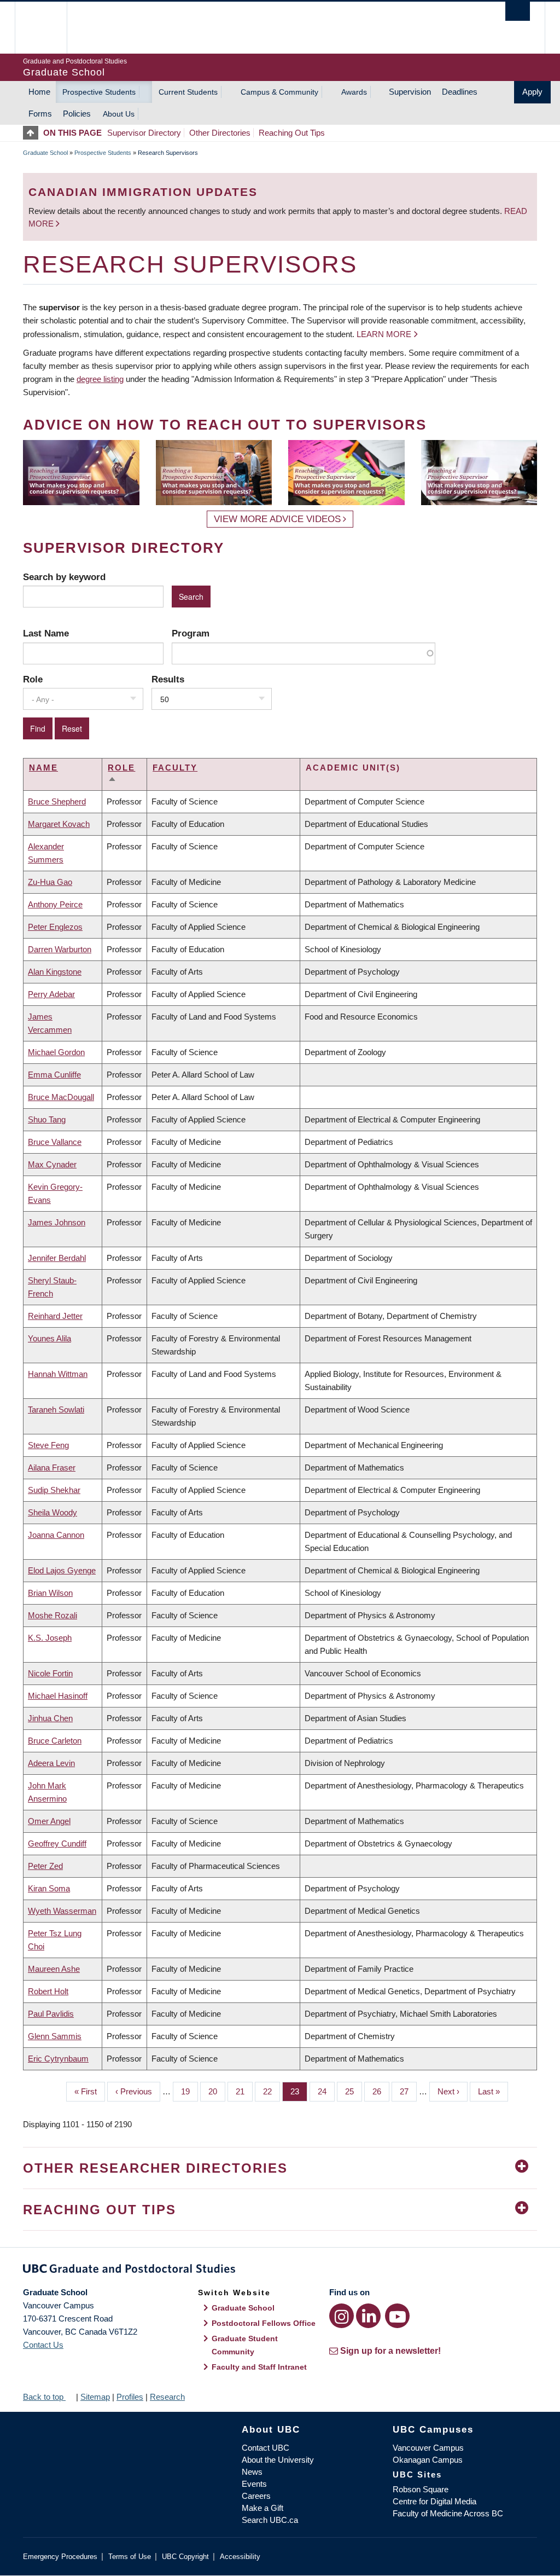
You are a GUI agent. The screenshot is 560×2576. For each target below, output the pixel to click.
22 (272, 2091)
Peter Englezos (55, 927)
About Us (119, 114)
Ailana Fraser (52, 1468)
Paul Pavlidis (51, 2014)
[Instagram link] (342, 2316)
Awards (354, 92)
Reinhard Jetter (55, 1316)
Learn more (384, 334)
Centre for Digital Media (434, 2501)
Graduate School (45, 153)
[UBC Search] (518, 11)
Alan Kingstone (55, 972)
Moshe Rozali (52, 1615)
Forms (40, 114)
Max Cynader (52, 1164)
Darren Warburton (60, 949)
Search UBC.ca (270, 2520)
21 (244, 2091)
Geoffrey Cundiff (57, 1843)
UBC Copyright (185, 2557)
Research (167, 2397)
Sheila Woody (52, 1512)
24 (326, 2091)
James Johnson (57, 1222)
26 (381, 2091)
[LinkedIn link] (368, 2316)
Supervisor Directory (144, 133)
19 (189, 2091)
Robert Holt (48, 1991)
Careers (256, 2496)
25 (354, 2091)
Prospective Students (99, 92)
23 (299, 2091)
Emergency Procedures (60, 2557)
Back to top (44, 2397)
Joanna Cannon (56, 1535)
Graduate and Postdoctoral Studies (280, 2271)
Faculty (175, 768)
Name (43, 768)
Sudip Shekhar (54, 1490)
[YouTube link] (397, 2316)
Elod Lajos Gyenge (62, 1570)
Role (33, 679)
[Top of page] (33, 133)
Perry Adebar (51, 994)
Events (254, 2484)
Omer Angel (49, 1821)
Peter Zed (45, 1866)
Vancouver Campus (428, 2448)
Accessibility (240, 2557)
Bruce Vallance (55, 1142)
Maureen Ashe (54, 1969)
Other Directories (220, 133)
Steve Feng (48, 1445)
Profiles (130, 2397)
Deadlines (460, 92)
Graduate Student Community (245, 2345)
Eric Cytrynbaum (58, 2059)
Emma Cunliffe (54, 1075)
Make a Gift (262, 2508)
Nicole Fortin (50, 1673)
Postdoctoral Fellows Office (264, 2323)
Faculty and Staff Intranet (259, 2367)
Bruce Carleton (55, 1741)
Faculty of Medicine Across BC (448, 2513)
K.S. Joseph (50, 1638)
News (252, 2472)
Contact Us (43, 2345)
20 (217, 2091)
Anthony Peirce (55, 904)
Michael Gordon (56, 1052)
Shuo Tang (47, 1119)
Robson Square (421, 2489)
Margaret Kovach (59, 824)
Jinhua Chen (50, 1718)
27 (408, 2091)
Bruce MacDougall (61, 1097)
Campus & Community (279, 92)
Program (191, 633)
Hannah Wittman (58, 1374)
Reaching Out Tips (292, 133)
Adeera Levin (51, 1763)
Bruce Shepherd (57, 801)
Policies (77, 114)
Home (39, 92)
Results (168, 679)
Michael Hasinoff (58, 1696)
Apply (532, 92)
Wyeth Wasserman (62, 1911)
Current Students (188, 92)
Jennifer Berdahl (57, 1258)
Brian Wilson (50, 1593)
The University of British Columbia (49, 28)
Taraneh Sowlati (56, 1409)
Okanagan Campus (428, 2460)
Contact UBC (266, 2448)
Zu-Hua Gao (50, 882)
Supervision (410, 92)
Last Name (46, 633)
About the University (278, 2460)
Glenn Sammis (55, 2036)
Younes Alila (49, 1338)
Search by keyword (64, 577)
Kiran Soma (49, 1888)
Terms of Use (130, 2557)
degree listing (100, 379)
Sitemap (95, 2397)
